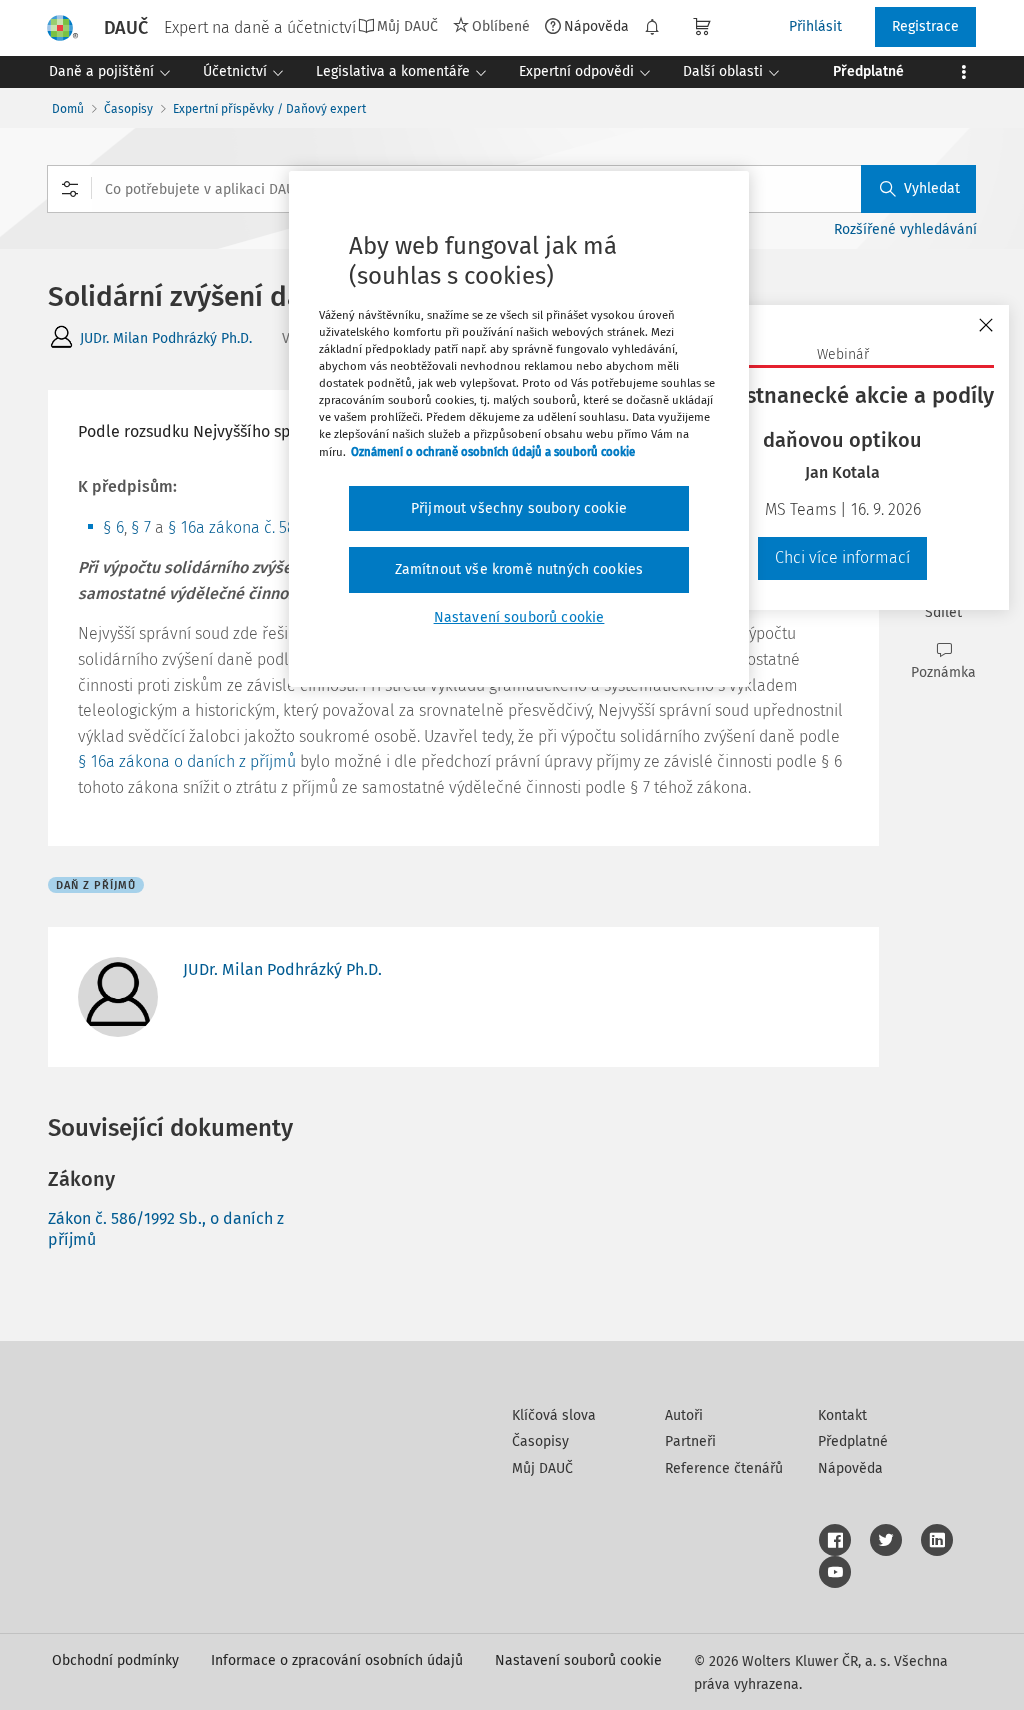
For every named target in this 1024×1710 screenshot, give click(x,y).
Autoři (684, 1415)
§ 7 (141, 527)
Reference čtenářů (724, 1468)
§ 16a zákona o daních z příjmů (187, 761)
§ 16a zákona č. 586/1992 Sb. (267, 527)
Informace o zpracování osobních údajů (337, 1660)
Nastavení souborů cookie (578, 1660)
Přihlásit (815, 26)
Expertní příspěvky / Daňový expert (269, 109)
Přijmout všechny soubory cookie (519, 508)
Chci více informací (842, 557)
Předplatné (853, 1441)
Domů (68, 109)
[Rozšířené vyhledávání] (70, 189)
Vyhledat (932, 188)
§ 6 (113, 527)
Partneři (690, 1441)
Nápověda (596, 26)
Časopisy (128, 109)
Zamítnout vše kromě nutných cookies (519, 569)
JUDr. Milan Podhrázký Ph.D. (166, 338)
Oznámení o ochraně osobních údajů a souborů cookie (493, 452)
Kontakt (842, 1415)
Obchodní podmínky (115, 1660)
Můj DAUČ (542, 1468)
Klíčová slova (554, 1415)
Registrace (925, 26)
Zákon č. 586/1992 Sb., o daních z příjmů (166, 1229)
